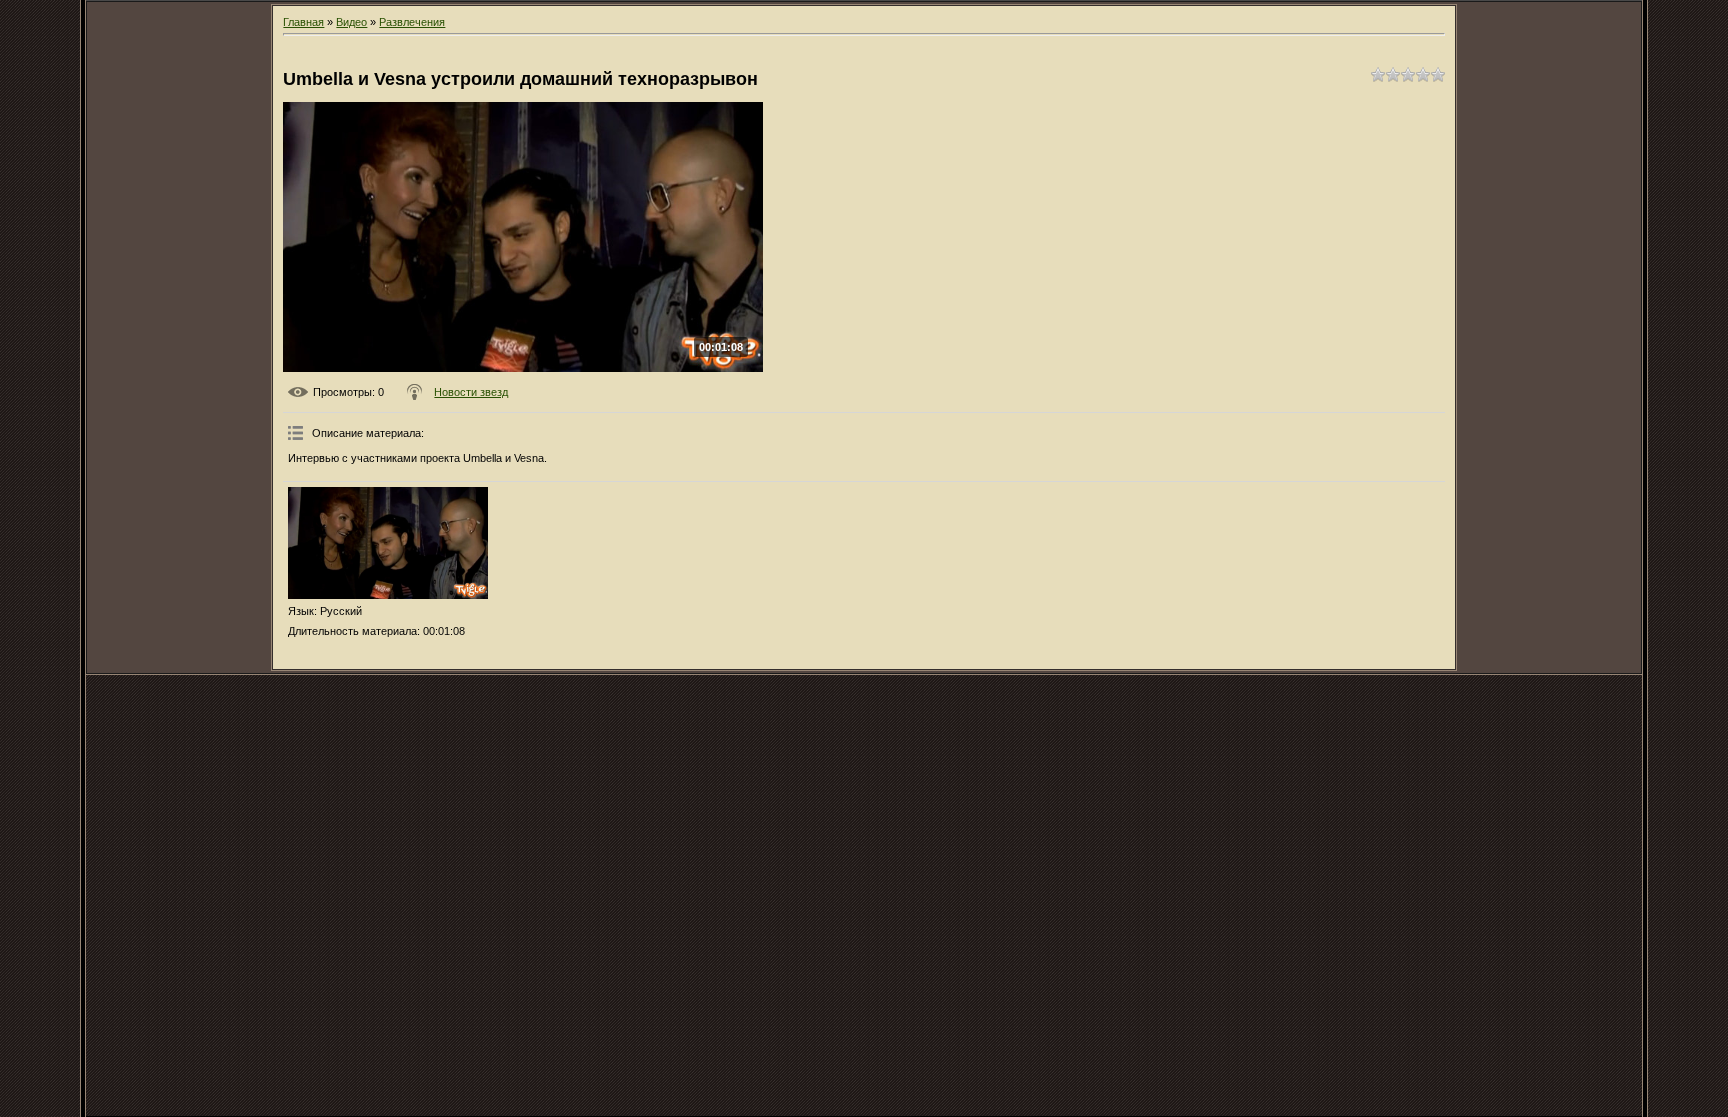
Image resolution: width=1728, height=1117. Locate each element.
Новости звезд (471, 392)
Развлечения (412, 22)
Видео (351, 22)
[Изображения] (388, 543)
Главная (303, 22)
